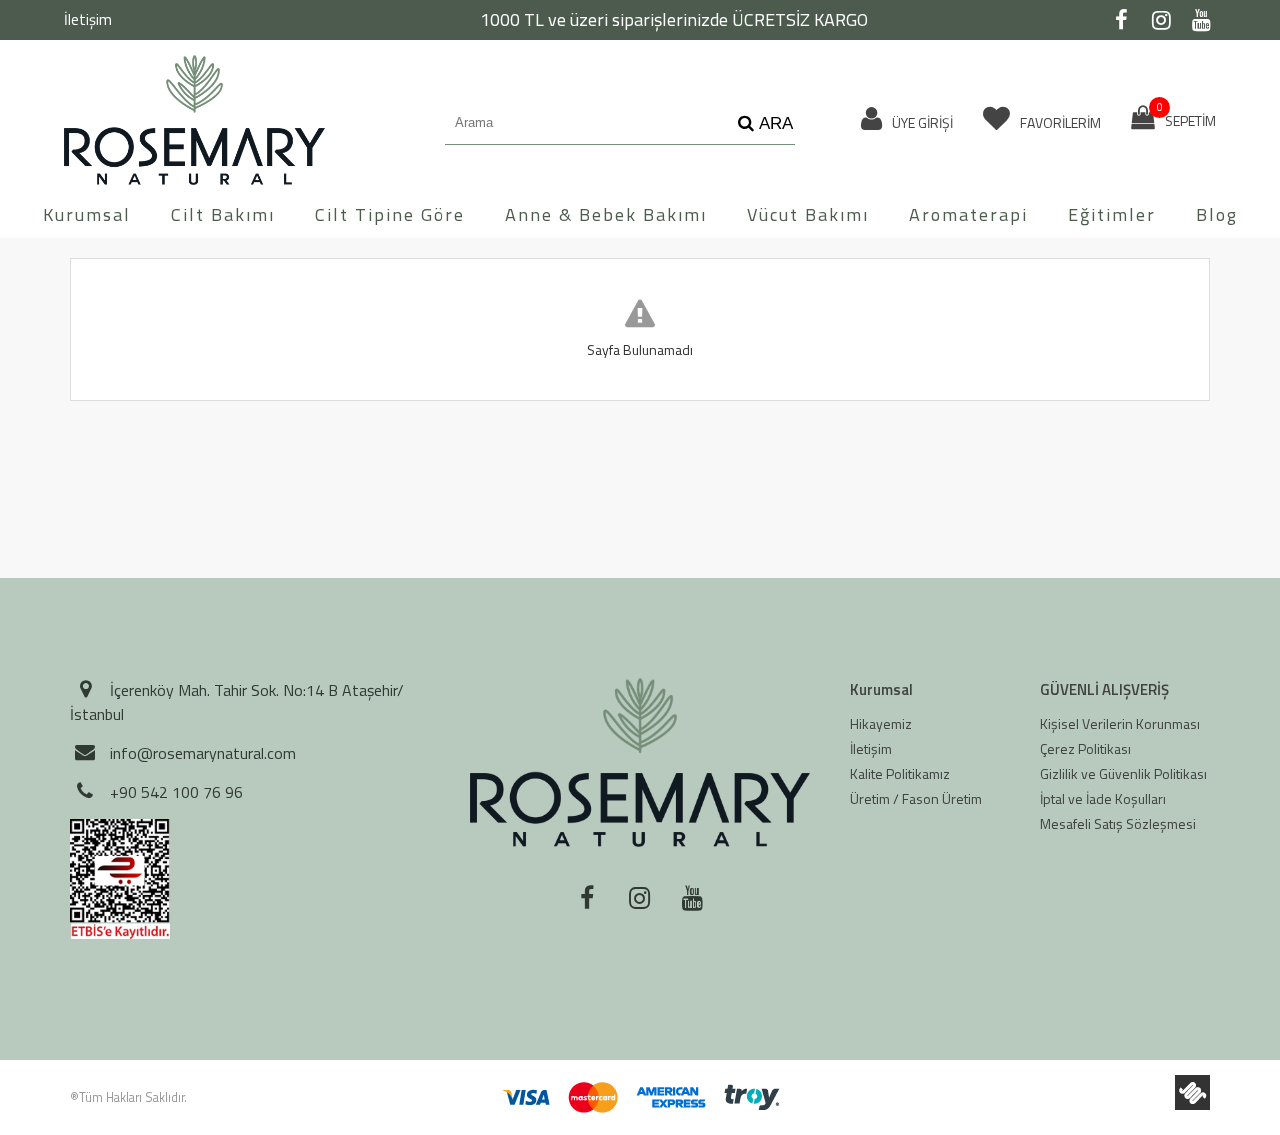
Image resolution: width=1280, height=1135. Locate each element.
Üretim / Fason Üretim (916, 798)
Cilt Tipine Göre (390, 214)
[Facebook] (1121, 20)
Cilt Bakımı (223, 214)
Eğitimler (1112, 214)
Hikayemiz (881, 723)
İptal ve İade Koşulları (1103, 798)
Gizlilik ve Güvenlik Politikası (1123, 773)
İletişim (88, 19)
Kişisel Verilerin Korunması (1120, 723)
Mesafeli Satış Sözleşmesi (1118, 823)
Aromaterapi (968, 214)
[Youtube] (1201, 20)
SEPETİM (1186, 118)
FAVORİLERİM (1059, 122)
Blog (1217, 214)
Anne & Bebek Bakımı (606, 214)
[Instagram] (1161, 20)
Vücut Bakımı (808, 214)
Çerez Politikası (1085, 748)
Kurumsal (87, 214)
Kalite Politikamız (900, 773)
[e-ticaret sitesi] (1192, 1092)
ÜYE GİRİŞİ (921, 122)
